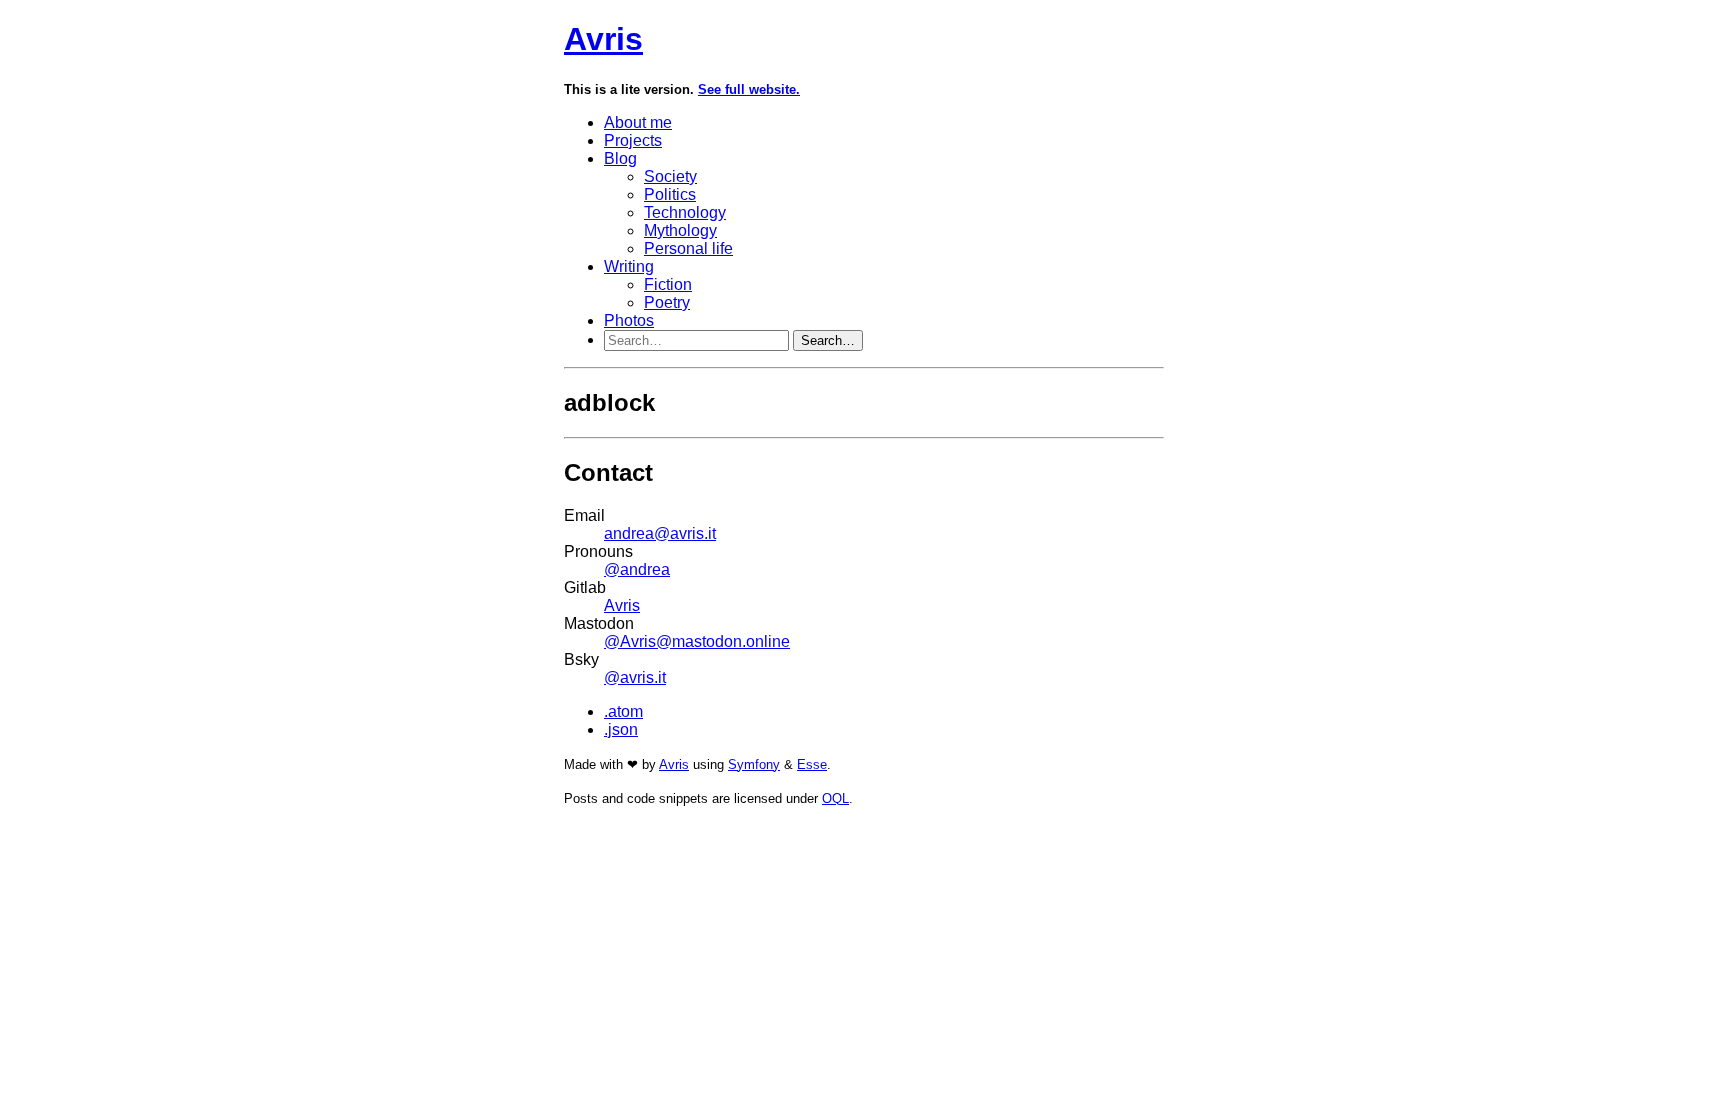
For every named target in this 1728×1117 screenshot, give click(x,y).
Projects (633, 140)
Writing (629, 266)
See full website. (749, 89)
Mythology (680, 230)
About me (638, 122)
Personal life (688, 248)
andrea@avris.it (660, 533)
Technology (685, 212)
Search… (828, 340)
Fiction (668, 284)
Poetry (667, 302)
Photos (629, 320)
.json (621, 729)
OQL (835, 798)
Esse (812, 764)
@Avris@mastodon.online (697, 641)
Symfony (754, 764)
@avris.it (635, 677)
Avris (603, 39)
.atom (623, 711)
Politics (670, 194)
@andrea (637, 569)
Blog (620, 158)
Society (670, 176)
